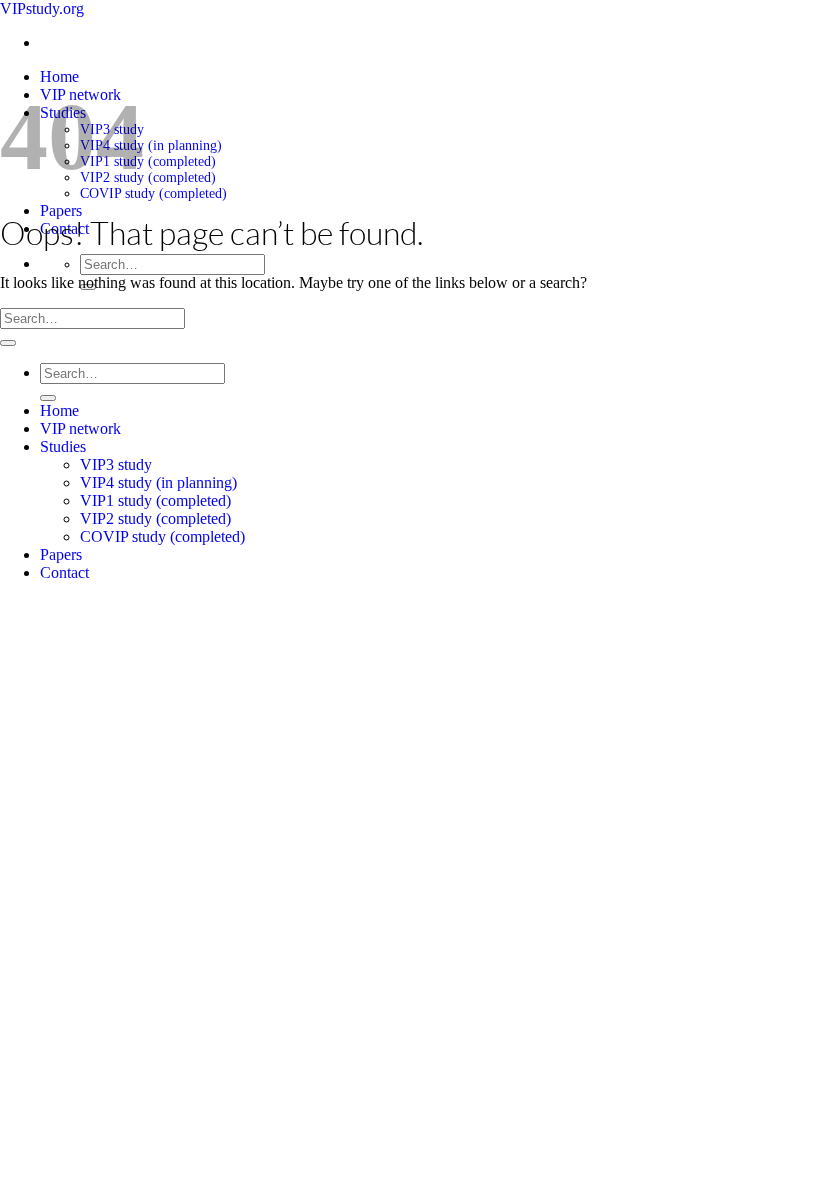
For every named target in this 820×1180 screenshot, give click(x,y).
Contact (64, 572)
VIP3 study (116, 464)
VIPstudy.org (42, 8)
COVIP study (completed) (153, 193)
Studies (63, 446)
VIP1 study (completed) (148, 161)
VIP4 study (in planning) (151, 145)
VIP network (80, 428)
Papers (61, 210)
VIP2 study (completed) (148, 177)
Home (59, 76)
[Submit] (8, 343)
